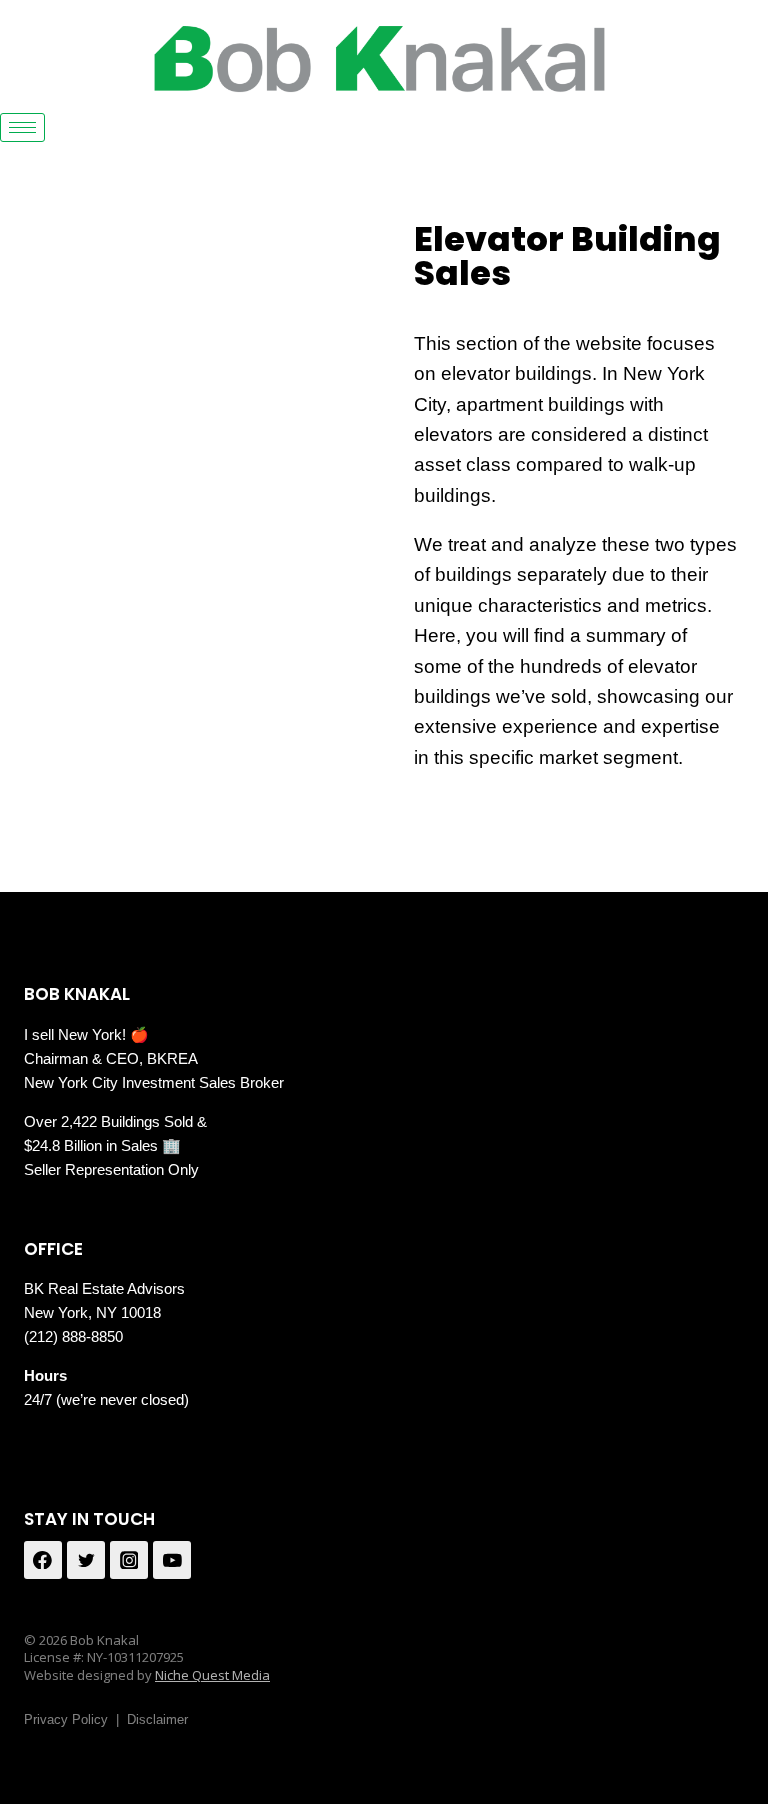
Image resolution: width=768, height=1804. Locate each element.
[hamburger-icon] (22, 127)
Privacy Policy (66, 1719)
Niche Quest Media (212, 1675)
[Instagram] (129, 1560)
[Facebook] (43, 1560)
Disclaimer (157, 1719)
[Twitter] (86, 1560)
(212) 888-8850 (73, 1336)
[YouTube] (172, 1560)
